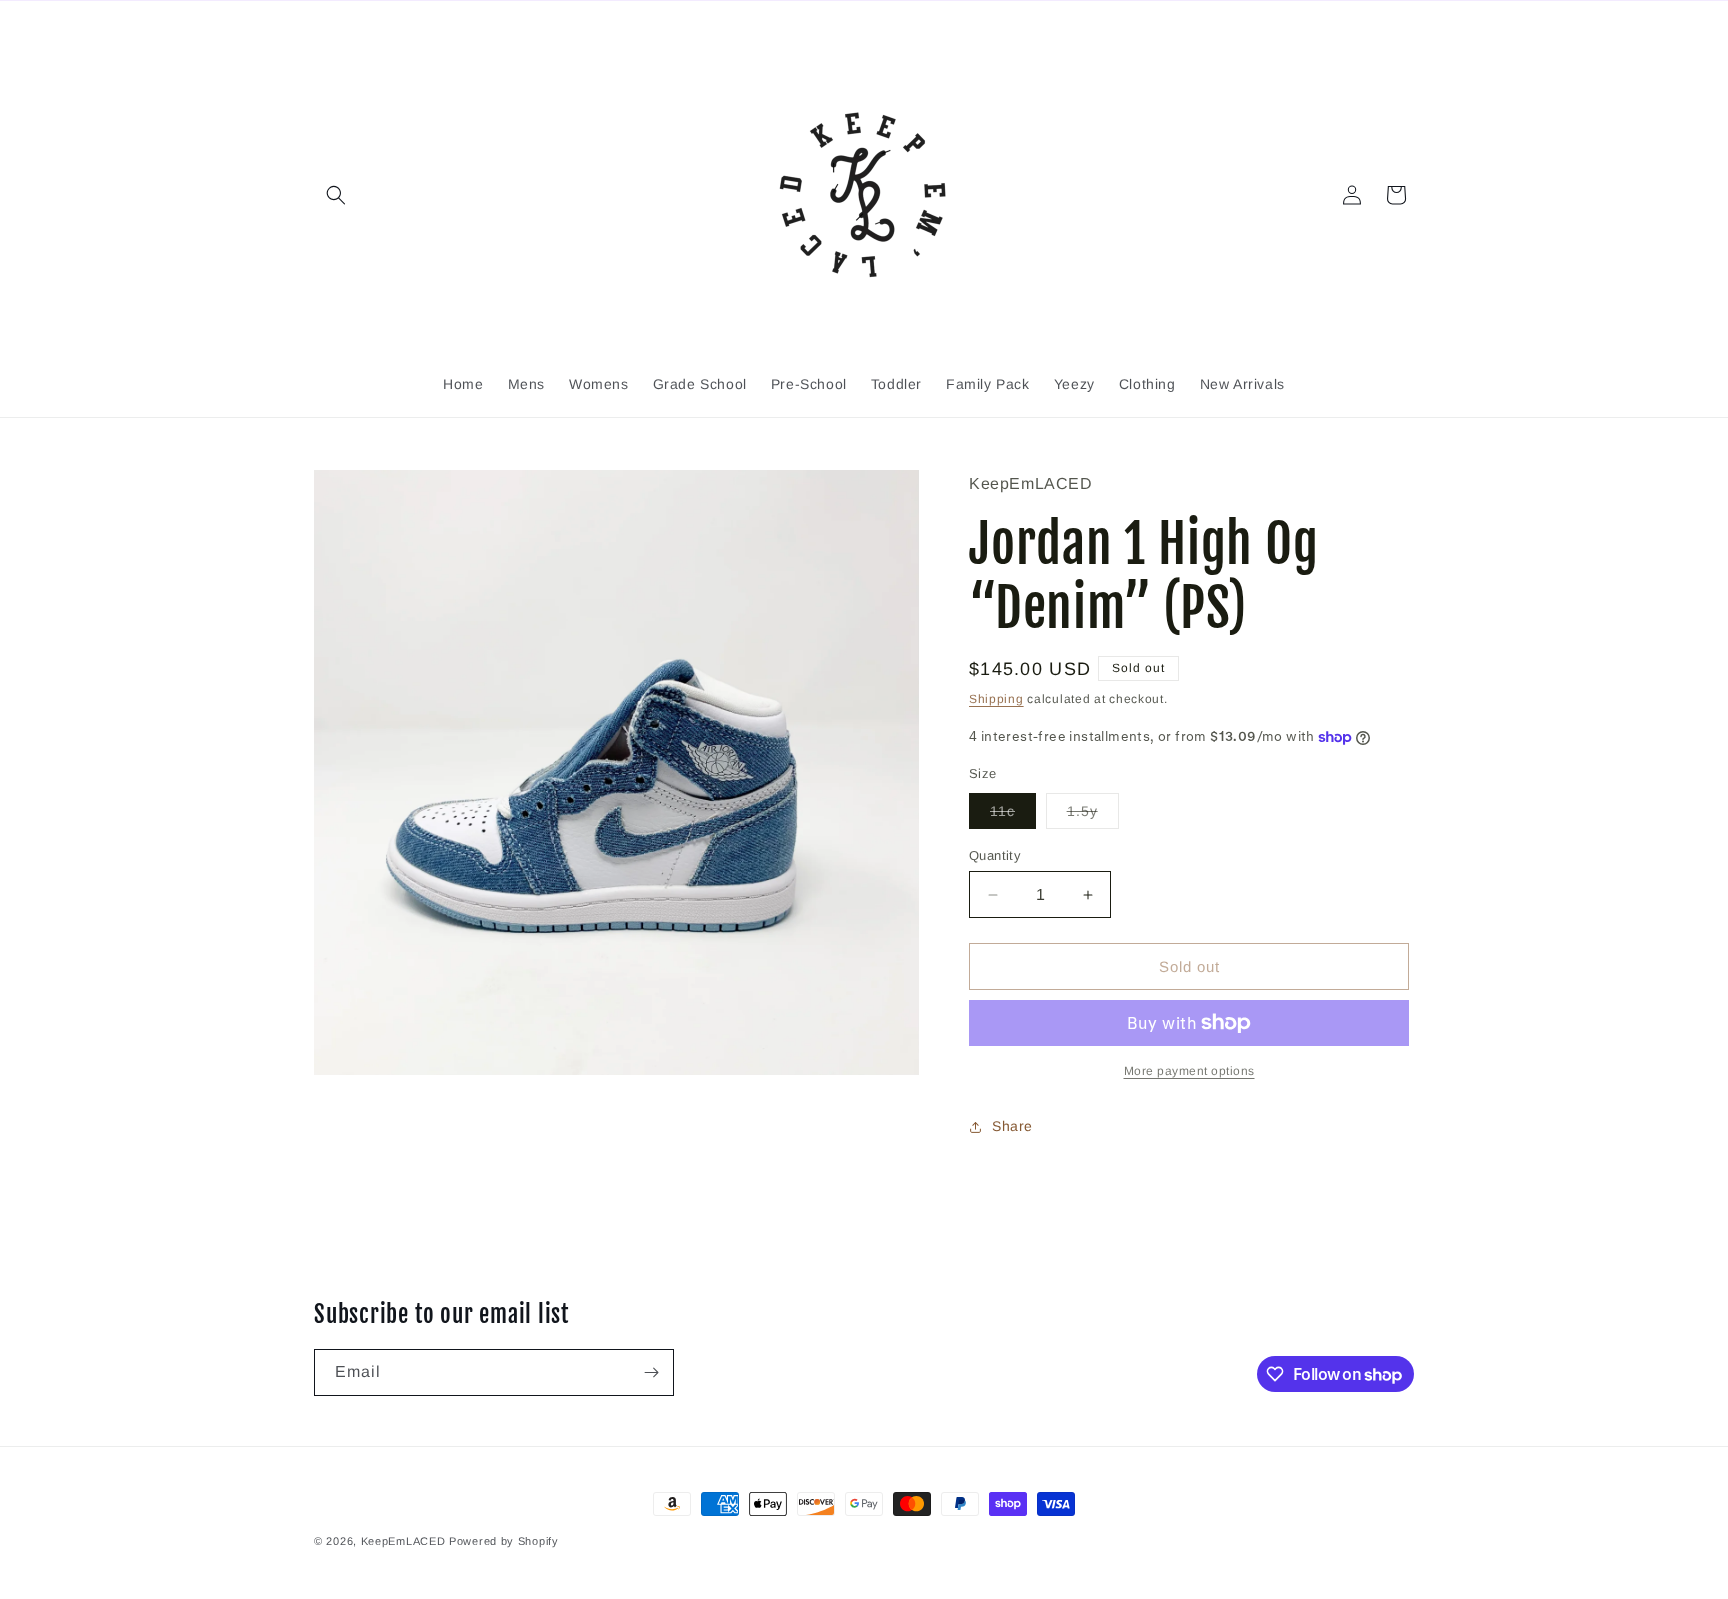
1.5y (1093, 815)
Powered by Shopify (504, 1541)
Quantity (995, 855)
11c (1013, 815)
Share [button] (1012, 1126)
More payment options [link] (1189, 1071)
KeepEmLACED (403, 1541)
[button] (336, 195)
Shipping (996, 699)
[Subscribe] (651, 1372)
